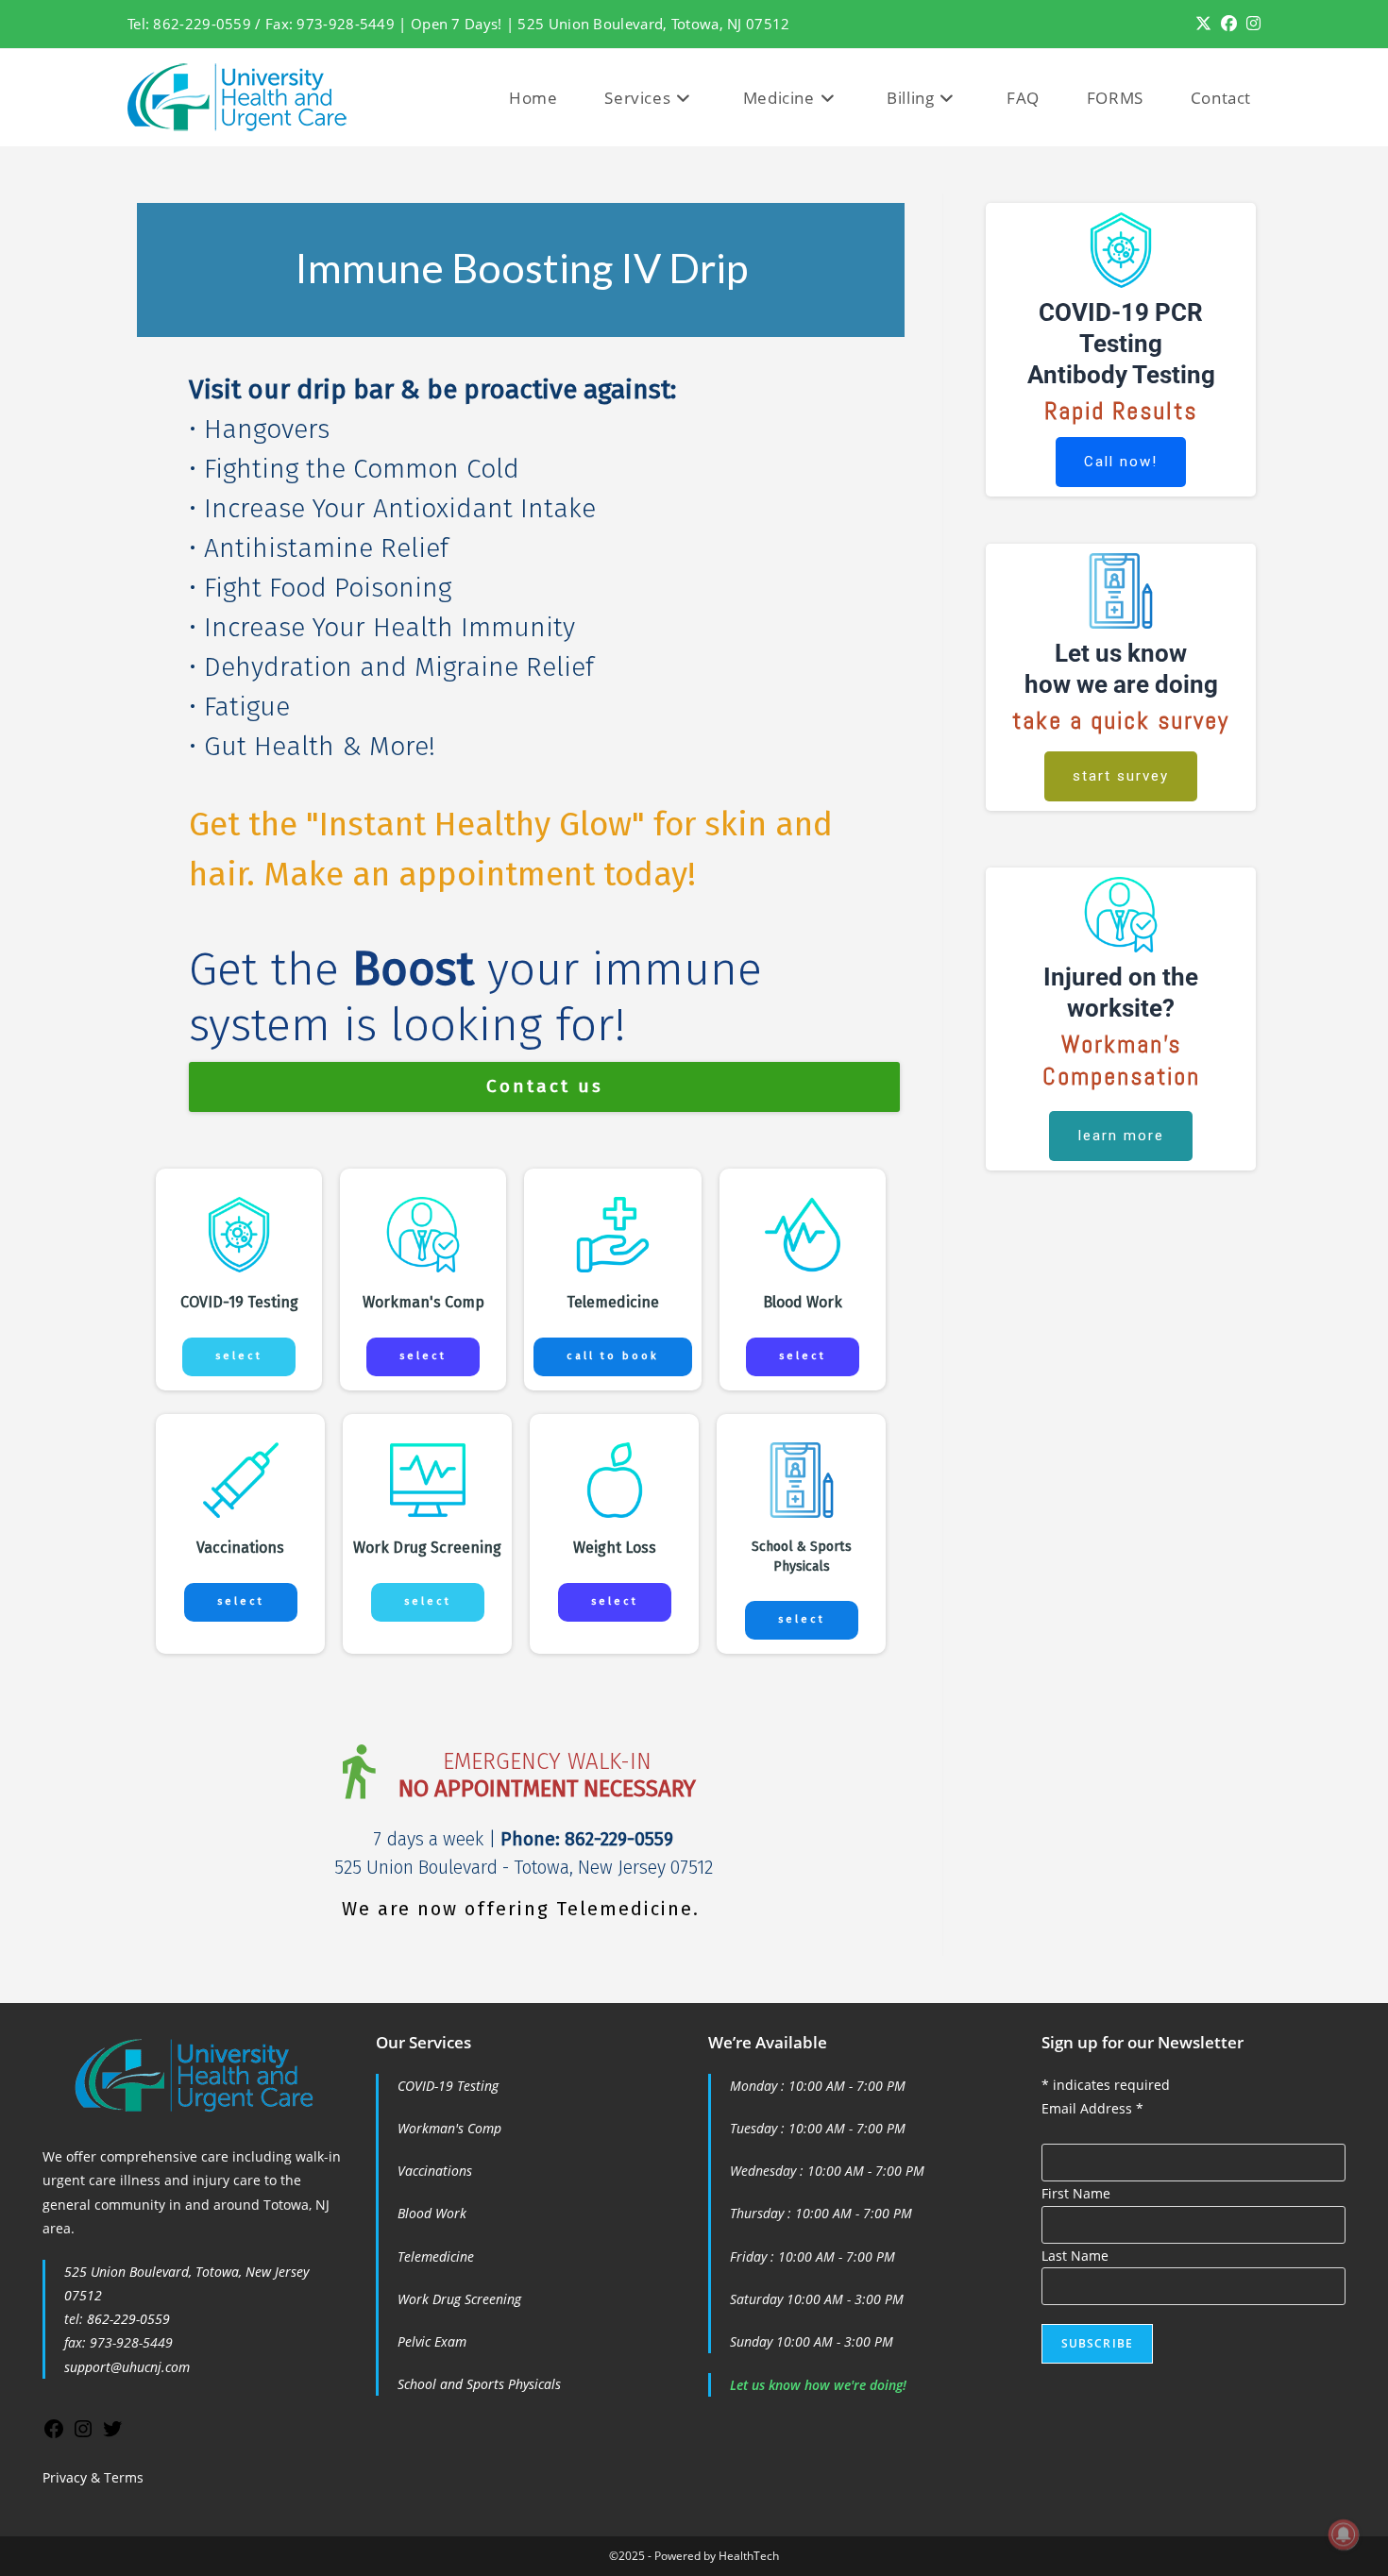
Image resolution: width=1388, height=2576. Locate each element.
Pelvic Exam (432, 2341)
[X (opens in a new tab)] (1203, 24)
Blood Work (432, 2213)
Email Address (1092, 2108)
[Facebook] (54, 2435)
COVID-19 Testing (448, 2086)
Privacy (65, 2477)
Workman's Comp (449, 2128)
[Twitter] (112, 2435)
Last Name (1075, 2256)
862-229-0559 (128, 2319)
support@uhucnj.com (127, 2367)
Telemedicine (436, 2256)
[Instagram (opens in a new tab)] (1251, 24)
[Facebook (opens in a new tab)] (1229, 24)
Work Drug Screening (459, 2299)
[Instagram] (83, 2435)
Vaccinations (435, 2171)
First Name (1076, 2193)
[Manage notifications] (1344, 2534)
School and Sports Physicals (479, 2384)
